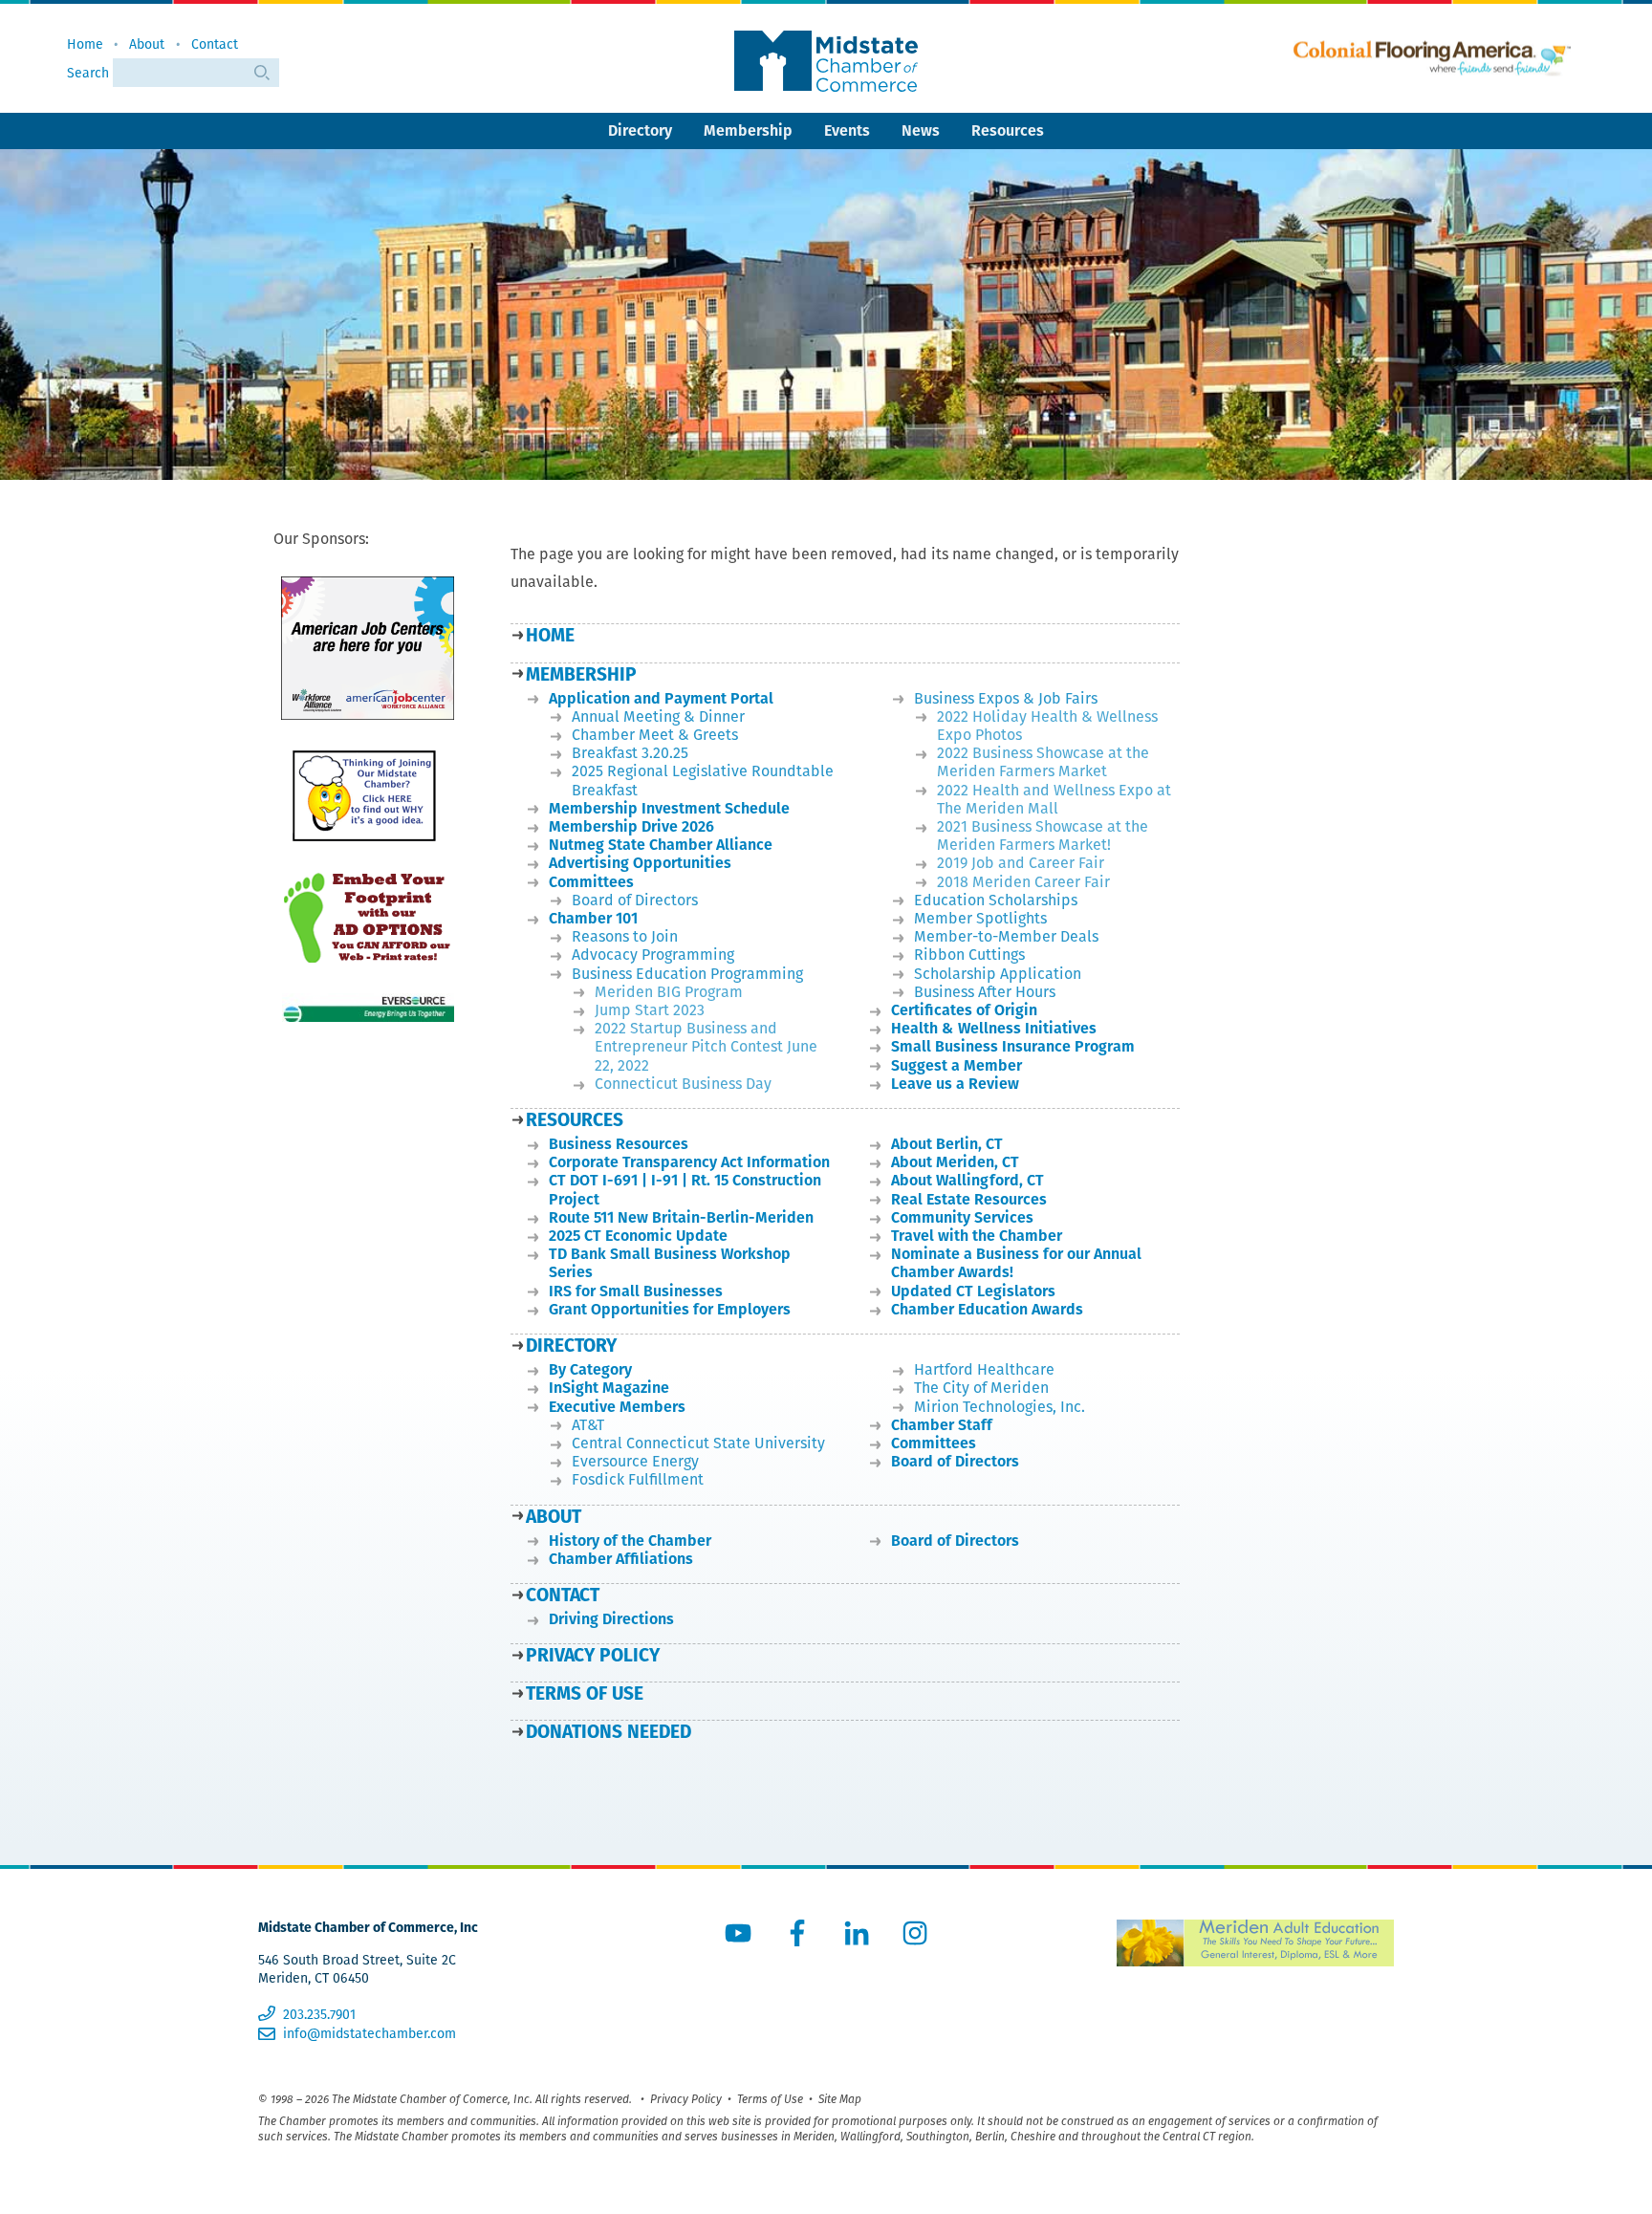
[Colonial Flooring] (1432, 59)
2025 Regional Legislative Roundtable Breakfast (703, 780)
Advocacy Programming (653, 955)
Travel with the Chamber (977, 1236)
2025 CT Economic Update (638, 1236)
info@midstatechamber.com (369, 2033)
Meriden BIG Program (669, 992)
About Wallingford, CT (967, 1180)
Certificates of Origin (964, 1010)
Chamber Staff (942, 1425)
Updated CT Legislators (973, 1291)
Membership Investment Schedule (669, 808)
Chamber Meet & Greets (655, 735)
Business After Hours (985, 992)
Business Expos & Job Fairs (1006, 698)
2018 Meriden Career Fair (1023, 882)
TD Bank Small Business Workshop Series (670, 1263)
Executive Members (617, 1407)
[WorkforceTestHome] (368, 649)
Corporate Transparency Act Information (689, 1162)
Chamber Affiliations (621, 1559)
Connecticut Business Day (683, 1084)
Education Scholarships (996, 900)
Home (85, 44)
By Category (590, 1369)
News (921, 130)
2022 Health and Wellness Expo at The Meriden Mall (1054, 799)
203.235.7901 (319, 2014)
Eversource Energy (635, 1461)
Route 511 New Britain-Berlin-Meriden (681, 1217)
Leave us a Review (955, 1084)
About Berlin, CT (947, 1144)
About (147, 44)
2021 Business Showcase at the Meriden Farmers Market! (1043, 836)
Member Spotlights (980, 918)
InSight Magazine (609, 1388)
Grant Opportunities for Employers (670, 1309)
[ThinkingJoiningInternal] (368, 796)
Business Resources (619, 1144)
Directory (640, 130)
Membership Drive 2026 (631, 826)
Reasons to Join (625, 936)
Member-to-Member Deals (1006, 936)
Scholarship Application (998, 974)
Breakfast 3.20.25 (630, 753)
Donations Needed (609, 1732)
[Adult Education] (1255, 1943)
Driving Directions (611, 1619)
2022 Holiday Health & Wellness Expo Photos (1047, 726)
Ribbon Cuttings (969, 955)
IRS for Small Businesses (636, 1291)
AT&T (588, 1425)
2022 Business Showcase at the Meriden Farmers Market (1043, 762)
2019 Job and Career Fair (1021, 863)
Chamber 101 (593, 918)
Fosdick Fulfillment (638, 1479)
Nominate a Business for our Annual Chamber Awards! (1016, 1263)
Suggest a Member (956, 1065)
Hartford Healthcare (984, 1369)
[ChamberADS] (368, 917)
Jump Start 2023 (650, 1010)
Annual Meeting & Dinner (658, 716)
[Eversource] (368, 1008)
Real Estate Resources (969, 1199)
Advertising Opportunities (640, 863)
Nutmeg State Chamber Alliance (661, 845)
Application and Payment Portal (661, 698)
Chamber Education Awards (987, 1309)
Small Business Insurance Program (1013, 1046)
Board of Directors (635, 900)
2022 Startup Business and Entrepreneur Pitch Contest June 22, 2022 (706, 1046)
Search (90, 73)
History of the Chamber (630, 1541)
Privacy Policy (593, 1655)
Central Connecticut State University (698, 1443)
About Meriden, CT (955, 1162)
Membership (748, 130)
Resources (1008, 130)
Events (847, 130)
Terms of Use (585, 1693)
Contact (215, 44)
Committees (591, 882)
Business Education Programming (687, 974)
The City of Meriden (981, 1388)
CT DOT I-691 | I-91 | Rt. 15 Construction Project (685, 1189)
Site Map (840, 2099)
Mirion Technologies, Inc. (1000, 1407)
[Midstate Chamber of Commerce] (826, 61)
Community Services (962, 1217)
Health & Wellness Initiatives (994, 1028)
